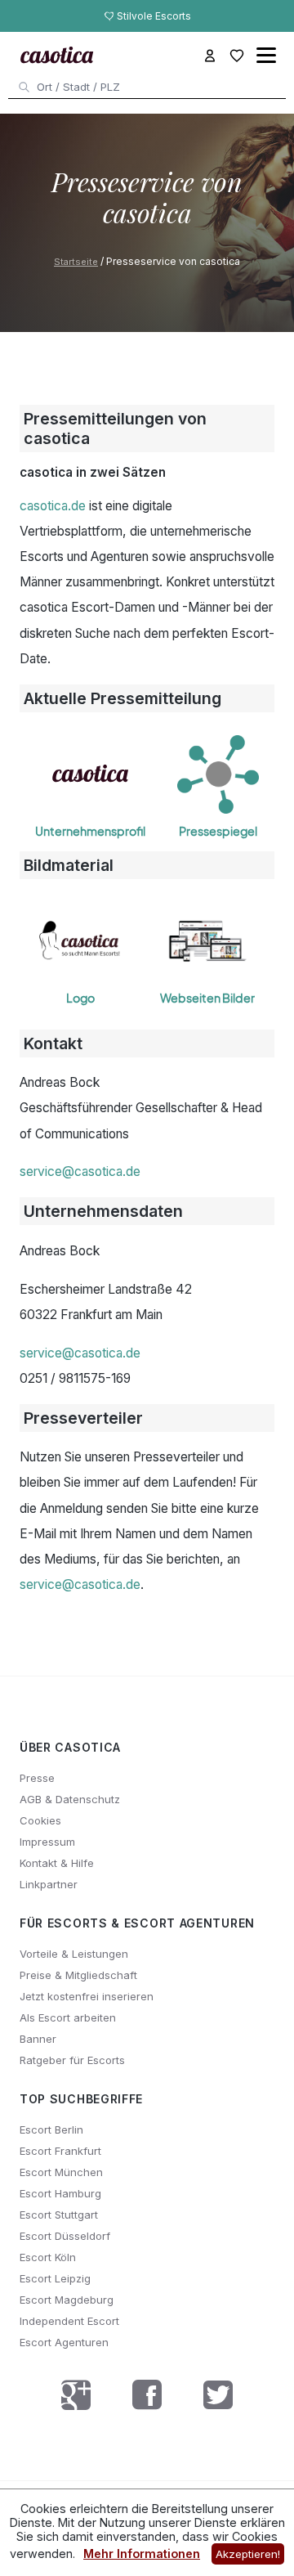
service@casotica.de (80, 1171)
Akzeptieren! (248, 2554)
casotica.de (53, 506)
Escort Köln (48, 2257)
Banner (38, 2039)
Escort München (61, 2172)
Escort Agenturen (64, 2342)
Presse (37, 1778)
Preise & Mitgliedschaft (78, 1975)
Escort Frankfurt (60, 2151)
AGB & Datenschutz (70, 1799)
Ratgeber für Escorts (72, 2060)
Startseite (76, 262)
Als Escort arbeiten (68, 2017)
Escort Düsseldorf (65, 2236)
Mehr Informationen (142, 2554)
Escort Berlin (51, 2129)
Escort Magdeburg (67, 2300)
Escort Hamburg (60, 2193)
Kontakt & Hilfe (57, 1863)
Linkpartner (49, 1884)
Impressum (47, 1842)
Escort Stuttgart (59, 2215)
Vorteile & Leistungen (74, 1954)
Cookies (40, 1820)
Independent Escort (69, 2321)
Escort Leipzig (55, 2278)
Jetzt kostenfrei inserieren (87, 1996)
